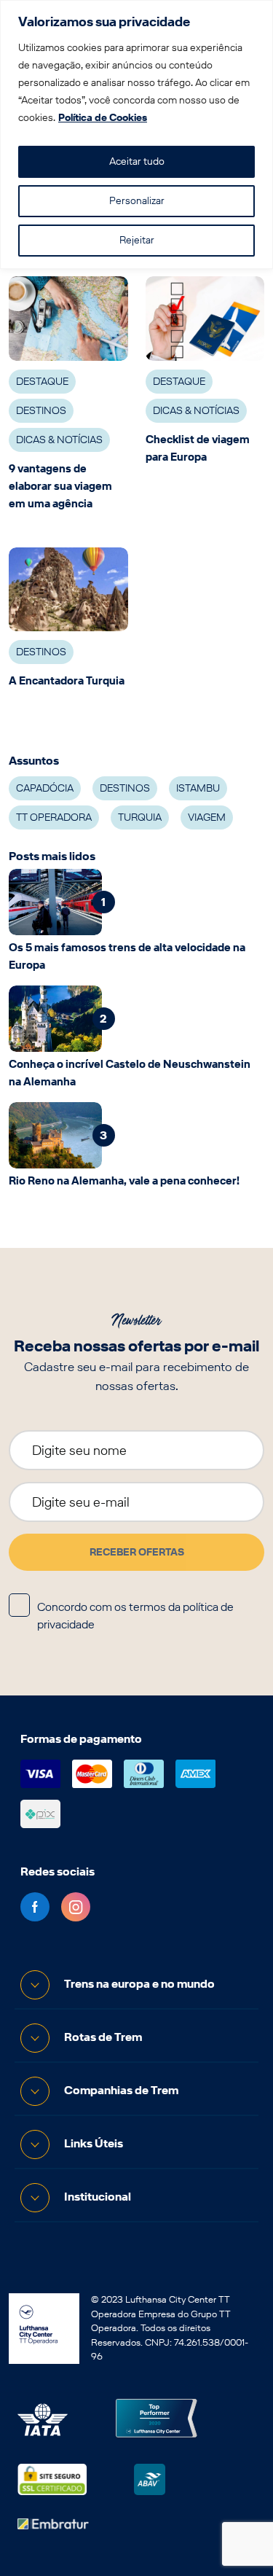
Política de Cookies (103, 118)
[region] (136, 134)
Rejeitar (137, 240)
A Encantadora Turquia (67, 681)
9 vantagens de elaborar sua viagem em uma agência (60, 486)
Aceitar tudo (137, 161)
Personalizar (137, 201)
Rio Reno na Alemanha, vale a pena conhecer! (124, 1181)
